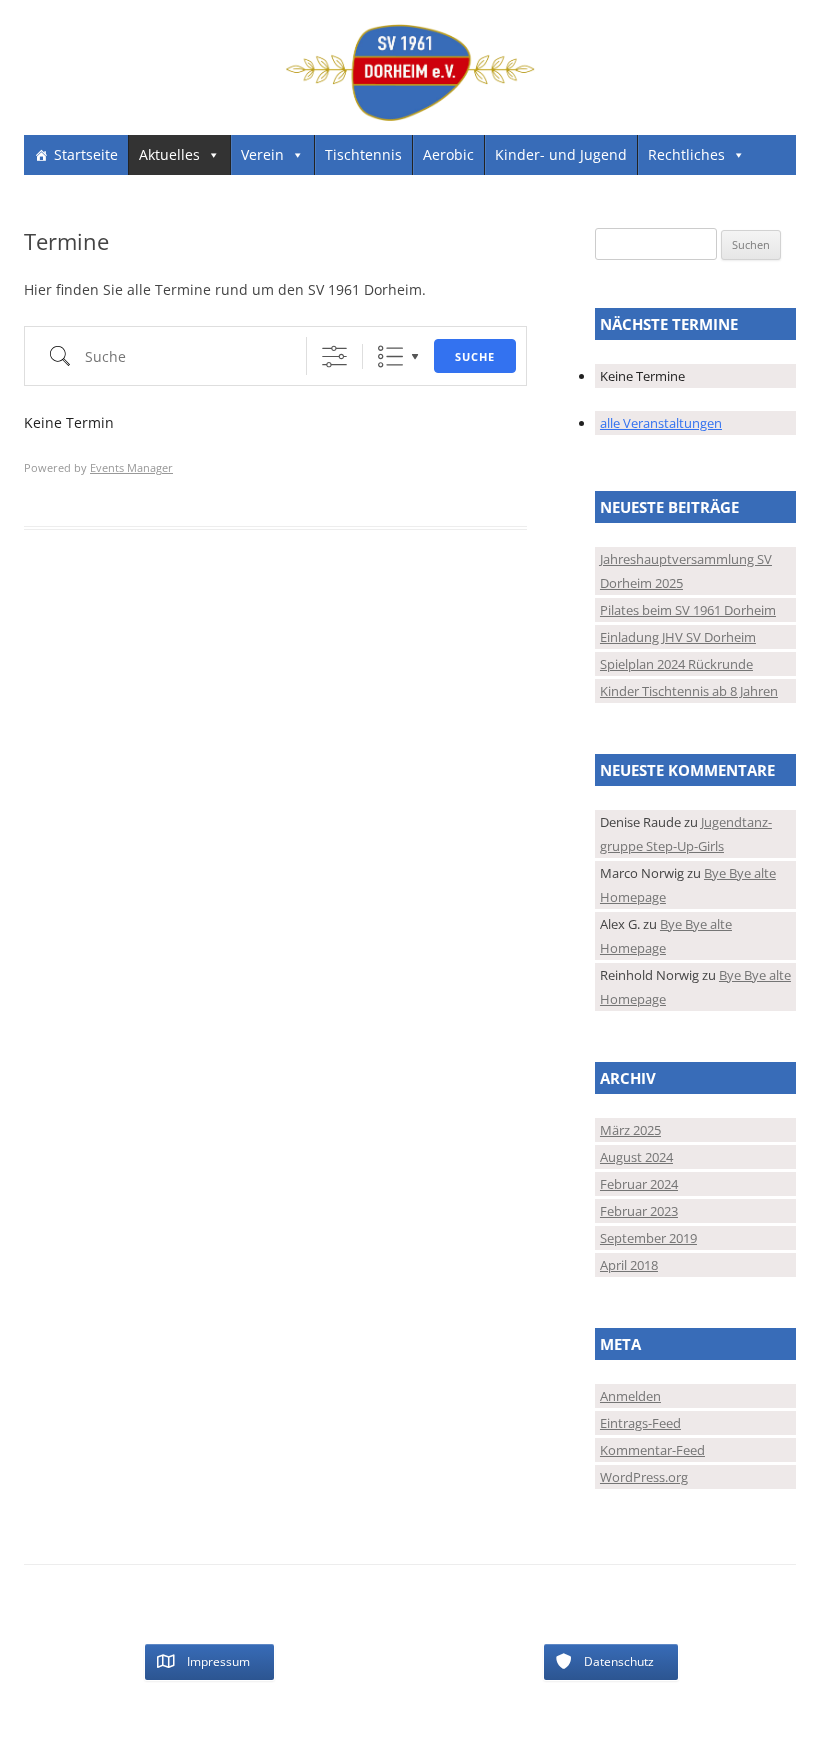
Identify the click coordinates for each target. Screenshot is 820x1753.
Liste (390, 356)
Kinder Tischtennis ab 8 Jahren (689, 691)
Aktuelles (169, 154)
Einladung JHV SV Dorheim (678, 637)
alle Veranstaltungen (661, 423)
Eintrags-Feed (640, 1423)
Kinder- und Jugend (561, 154)
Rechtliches (686, 154)
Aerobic (448, 154)
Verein (262, 154)
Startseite (86, 154)
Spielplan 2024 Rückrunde (676, 664)
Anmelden (630, 1396)
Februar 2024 (639, 1184)
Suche (475, 356)
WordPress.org (644, 1477)
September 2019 (648, 1238)
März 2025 (630, 1130)
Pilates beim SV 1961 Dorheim (688, 610)
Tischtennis (363, 154)
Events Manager (131, 467)
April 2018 (629, 1265)
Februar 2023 (639, 1211)
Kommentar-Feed (652, 1450)
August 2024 (636, 1157)
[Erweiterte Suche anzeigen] (334, 356)
